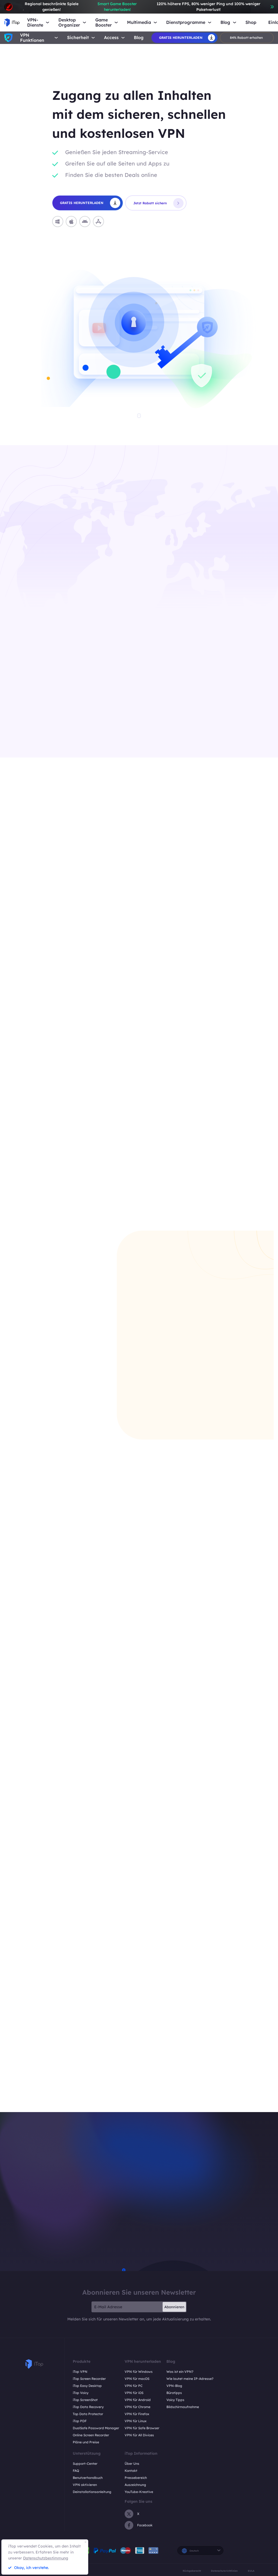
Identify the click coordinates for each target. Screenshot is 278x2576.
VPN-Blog (174, 2386)
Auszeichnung (135, 2485)
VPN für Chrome (138, 2407)
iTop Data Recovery (88, 2407)
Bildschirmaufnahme (183, 2407)
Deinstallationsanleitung (92, 2492)
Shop (251, 22)
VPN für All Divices (139, 2435)
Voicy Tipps (175, 2400)
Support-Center (85, 2464)
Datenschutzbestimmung (46, 2558)
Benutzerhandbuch (88, 2478)
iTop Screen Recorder (89, 2379)
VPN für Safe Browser (142, 2428)
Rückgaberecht (192, 2571)
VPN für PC (134, 2386)
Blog (139, 38)
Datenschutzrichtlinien (224, 2571)
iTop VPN (80, 2372)
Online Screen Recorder (91, 2435)
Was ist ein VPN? (180, 2372)
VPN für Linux (136, 2421)
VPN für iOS (134, 2393)
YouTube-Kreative (139, 2492)
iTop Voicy (81, 2393)
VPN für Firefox (137, 2414)
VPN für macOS (137, 2379)
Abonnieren (174, 2307)
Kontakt (131, 2471)
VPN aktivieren (85, 2485)
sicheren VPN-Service (107, 717)
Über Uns (132, 2464)
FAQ (76, 2471)
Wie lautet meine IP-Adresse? (190, 2379)
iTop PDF (80, 2421)
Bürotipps (174, 2393)
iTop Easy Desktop (87, 2386)
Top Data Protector (88, 2414)
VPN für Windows (139, 2372)
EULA (251, 2571)
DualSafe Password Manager (96, 2428)
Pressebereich (136, 2478)
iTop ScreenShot (85, 2400)
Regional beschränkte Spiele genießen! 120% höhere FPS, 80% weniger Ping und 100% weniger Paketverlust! (142, 7)
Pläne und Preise (86, 2442)
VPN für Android (138, 2400)
